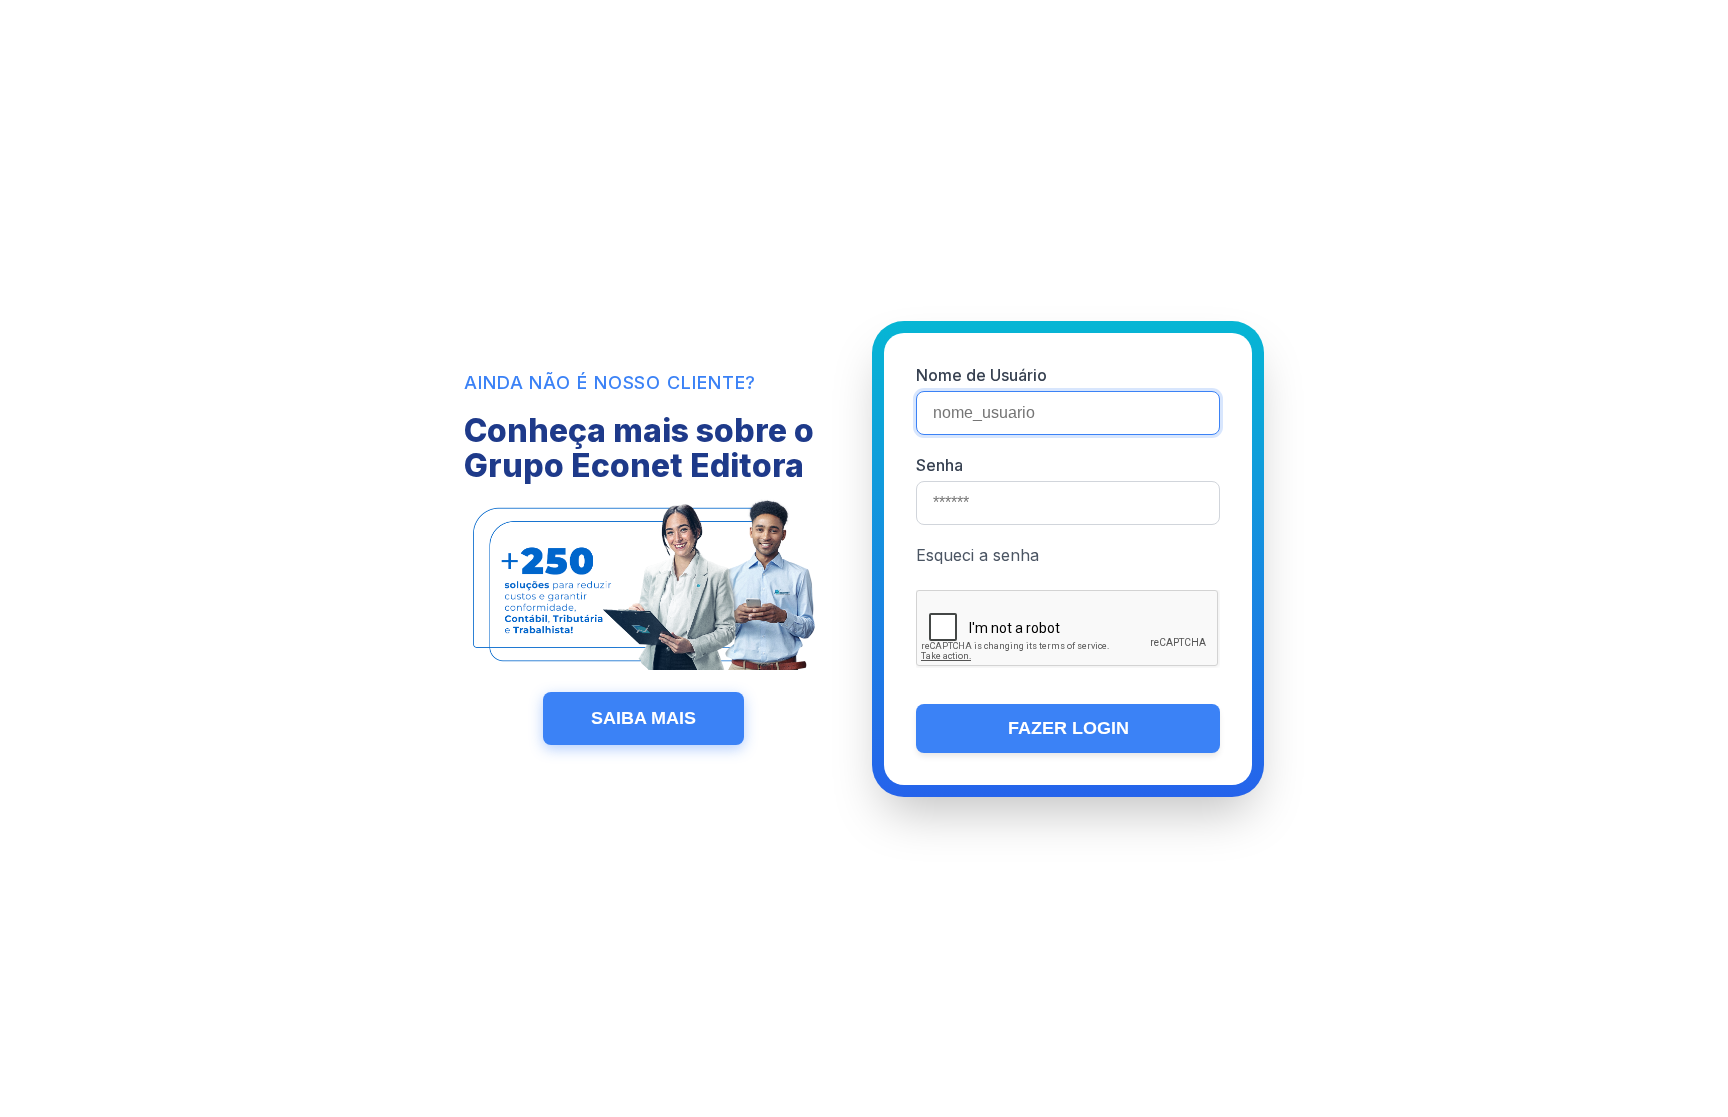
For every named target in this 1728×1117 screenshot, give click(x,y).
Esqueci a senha (977, 555)
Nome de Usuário (981, 375)
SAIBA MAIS (643, 718)
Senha (939, 465)
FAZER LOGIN (1068, 728)
